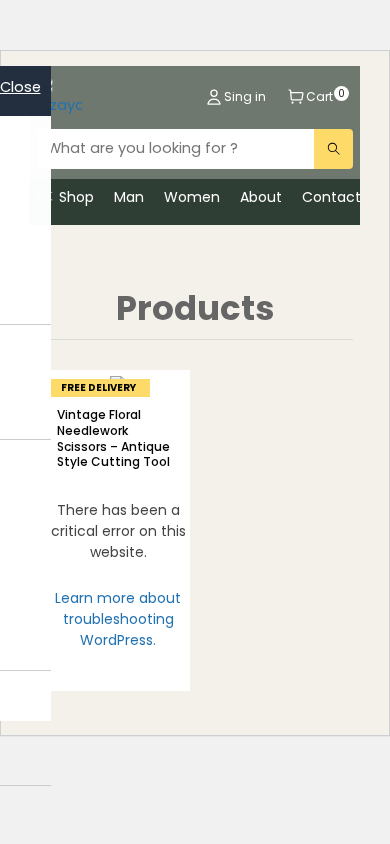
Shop (76, 197)
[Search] (333, 149)
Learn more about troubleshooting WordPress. (118, 619)
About (261, 197)
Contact (331, 197)
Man (129, 197)
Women (192, 197)
